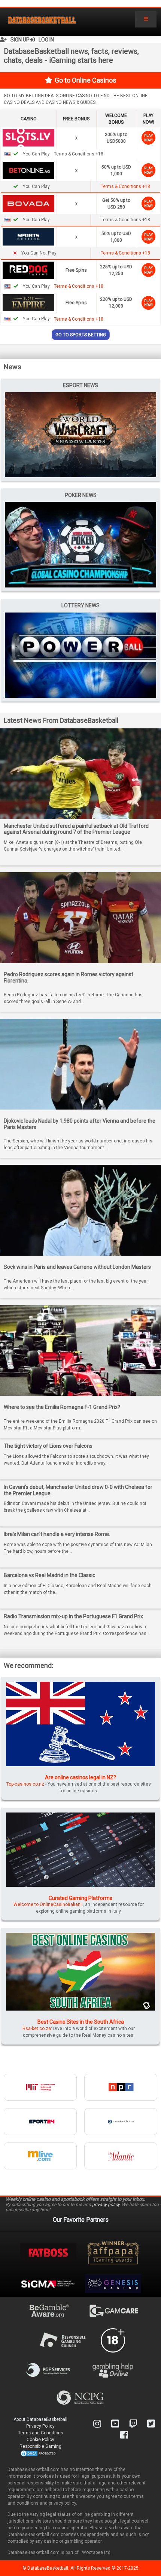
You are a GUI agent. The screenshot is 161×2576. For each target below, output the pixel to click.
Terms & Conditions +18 (125, 186)
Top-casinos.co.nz (25, 1784)
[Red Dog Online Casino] (28, 270)
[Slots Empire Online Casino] (28, 302)
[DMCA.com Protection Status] (39, 2453)
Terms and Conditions (40, 2433)
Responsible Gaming (40, 2446)
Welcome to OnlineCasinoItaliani (48, 1904)
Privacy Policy (40, 2426)
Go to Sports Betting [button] (81, 335)
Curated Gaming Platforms (80, 1898)
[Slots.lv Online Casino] (28, 138)
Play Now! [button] (148, 138)
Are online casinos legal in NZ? (80, 1777)
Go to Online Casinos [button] (86, 80)
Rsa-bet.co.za (37, 2029)
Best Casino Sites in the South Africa (81, 2022)
